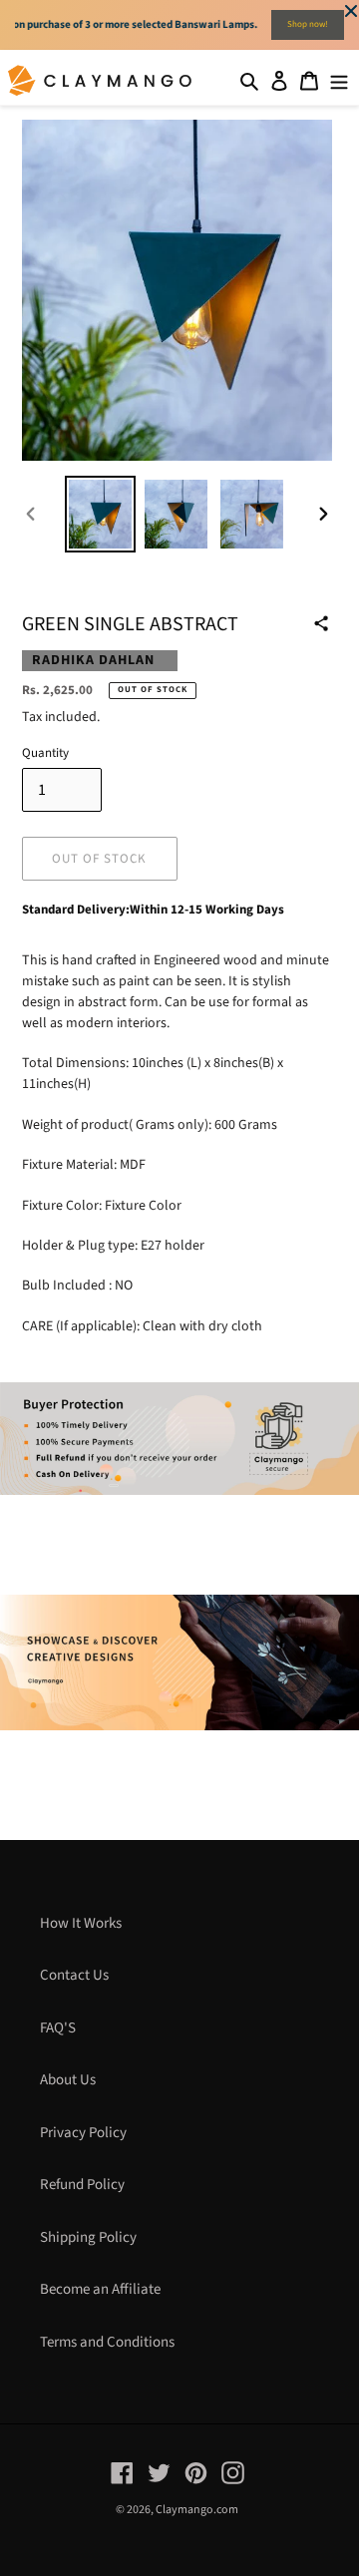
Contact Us (74, 1975)
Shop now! (308, 24)
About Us (68, 2080)
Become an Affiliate (100, 2289)
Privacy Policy (83, 2133)
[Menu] (339, 80)
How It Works (81, 1923)
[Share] (321, 623)
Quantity (45, 753)
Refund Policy (82, 2185)
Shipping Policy (88, 2237)
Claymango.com (197, 2510)
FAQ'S (58, 2028)
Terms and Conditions (107, 2342)
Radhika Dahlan (93, 660)
